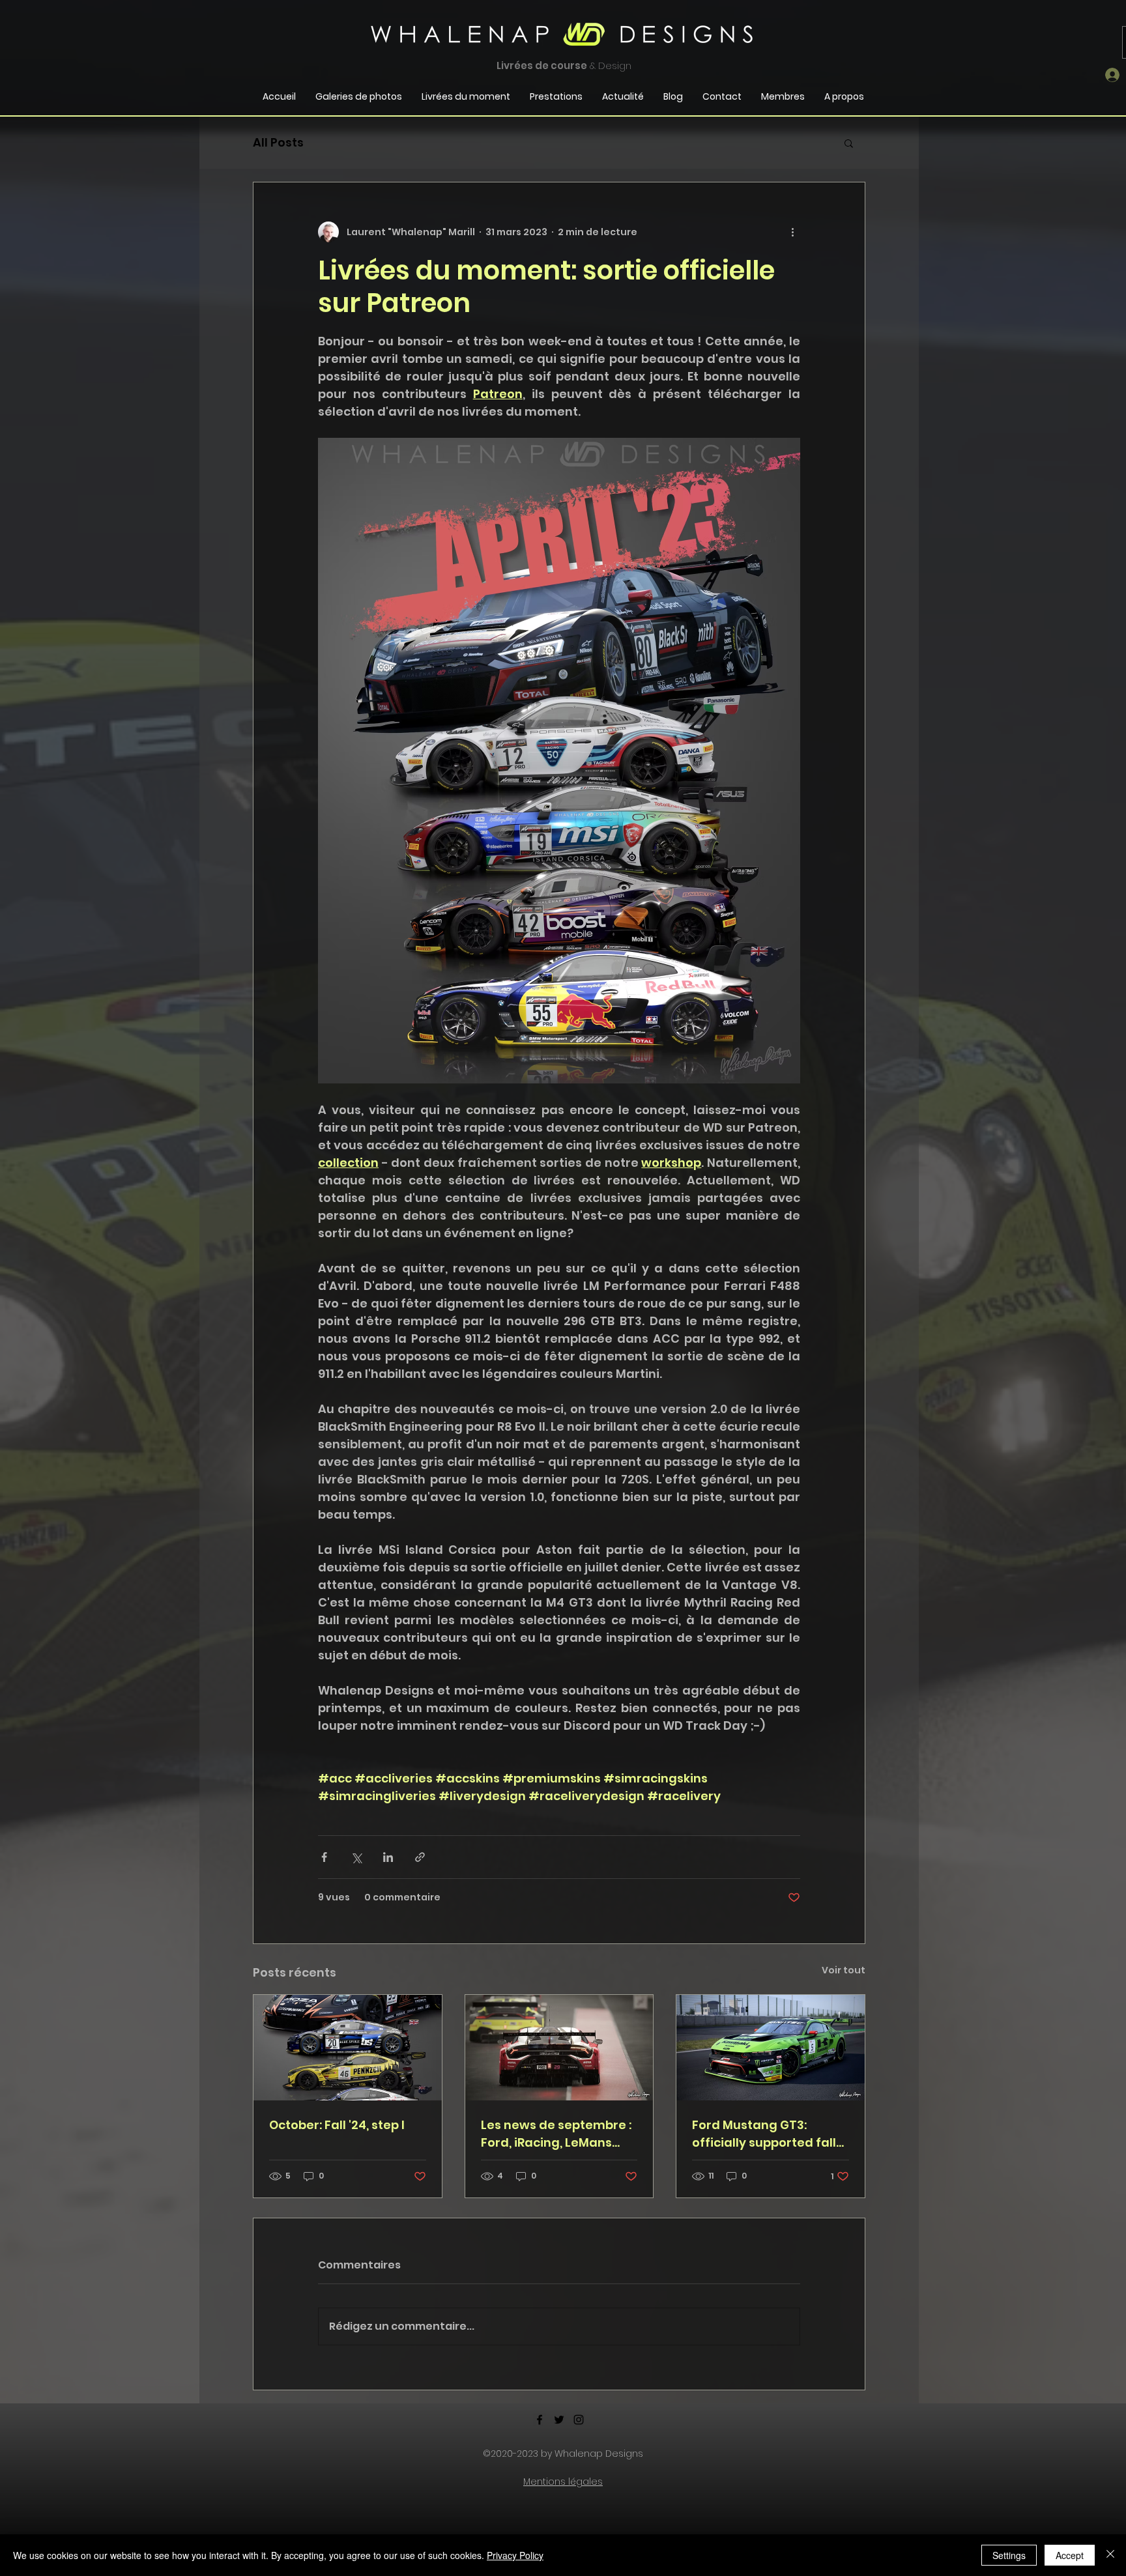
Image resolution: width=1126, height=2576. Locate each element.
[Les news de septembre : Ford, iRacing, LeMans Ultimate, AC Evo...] (559, 2048)
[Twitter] (559, 2420)
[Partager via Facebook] (324, 1857)
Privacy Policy (515, 2555)
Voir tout (844, 1970)
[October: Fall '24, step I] (348, 2048)
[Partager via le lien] (420, 1857)
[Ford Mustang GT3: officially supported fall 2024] (771, 2048)
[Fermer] (1110, 2555)
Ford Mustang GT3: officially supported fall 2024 (764, 2134)
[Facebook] (540, 2420)
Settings (1009, 2555)
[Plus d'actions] (792, 232)
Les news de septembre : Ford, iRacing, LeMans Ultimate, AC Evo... (556, 2134)
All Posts (278, 142)
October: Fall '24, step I (337, 2125)
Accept (1070, 2555)
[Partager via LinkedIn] (388, 1857)
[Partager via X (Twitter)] (356, 1857)
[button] (849, 143)
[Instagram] (579, 2420)
